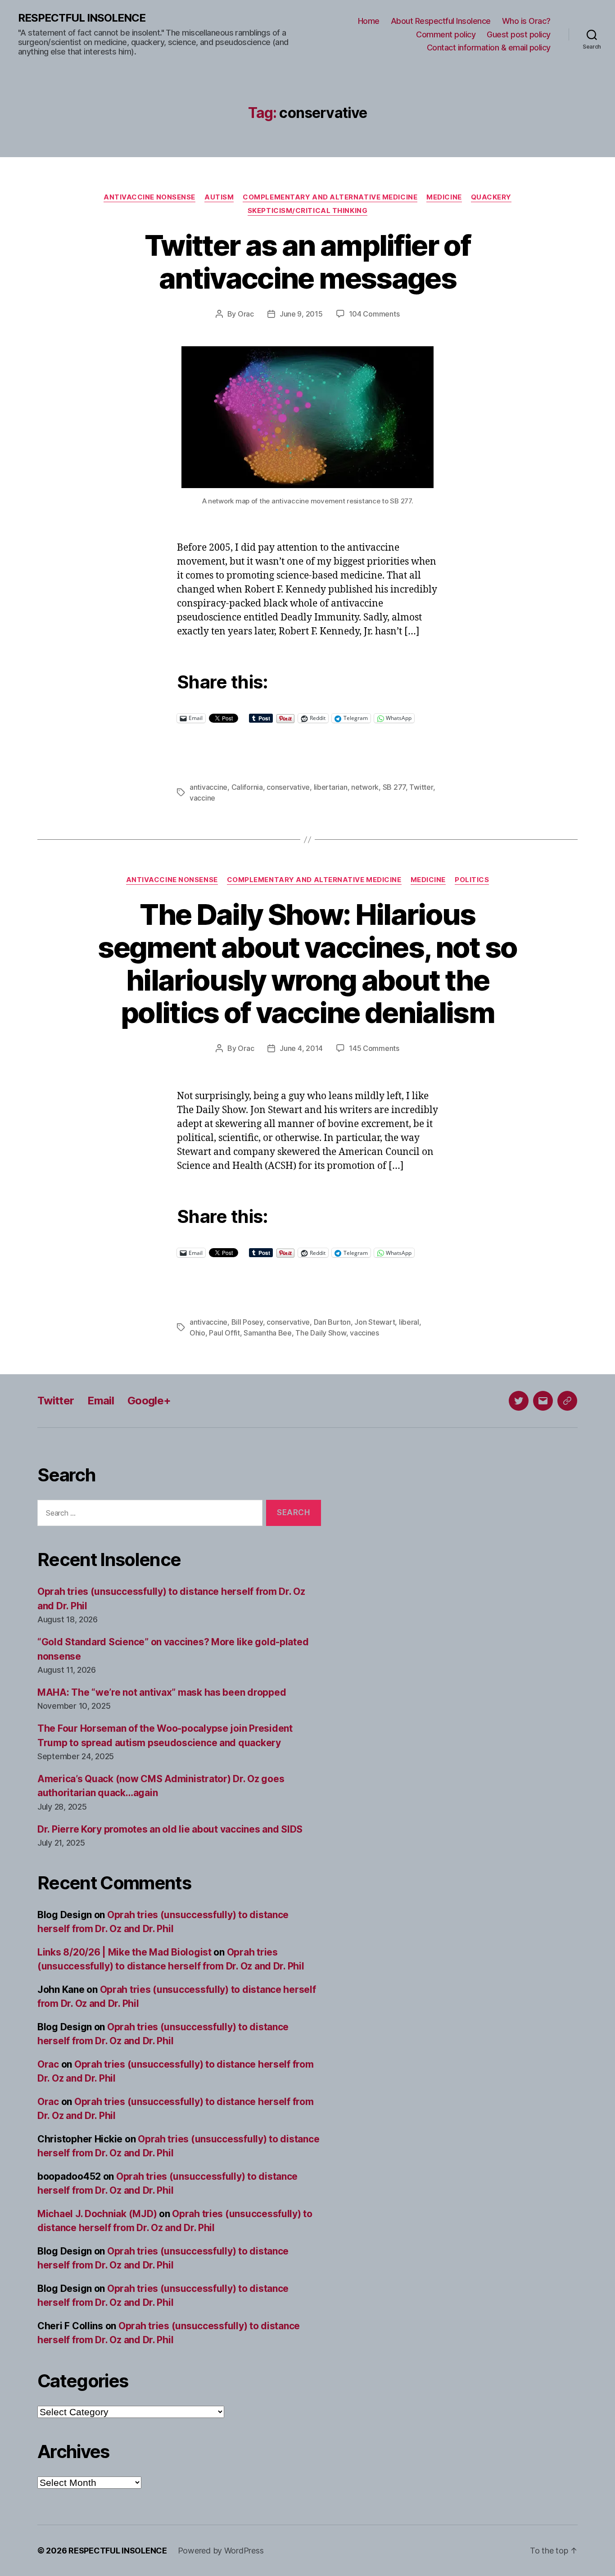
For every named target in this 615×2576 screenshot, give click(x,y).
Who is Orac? (526, 21)
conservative (288, 787)
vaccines (364, 1333)
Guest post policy (519, 34)
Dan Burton (332, 1322)
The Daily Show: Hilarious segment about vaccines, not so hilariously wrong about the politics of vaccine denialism (307, 964)
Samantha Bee (268, 1333)
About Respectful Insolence (441, 21)
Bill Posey (247, 1322)
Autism (219, 197)
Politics (472, 880)
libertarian (331, 787)
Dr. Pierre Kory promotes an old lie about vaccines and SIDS (170, 1829)
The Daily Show (321, 1333)
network (365, 787)
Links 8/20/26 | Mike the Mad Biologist (124, 1952)
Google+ (149, 1401)
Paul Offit (224, 1333)
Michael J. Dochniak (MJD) (97, 2214)
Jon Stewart (375, 1322)
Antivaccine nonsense (149, 197)
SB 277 (394, 787)
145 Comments (374, 1048)
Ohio (197, 1333)
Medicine (444, 197)
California (247, 787)
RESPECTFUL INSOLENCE (82, 18)
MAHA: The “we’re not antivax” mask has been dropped (162, 1692)
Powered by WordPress (221, 2551)
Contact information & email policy (489, 48)
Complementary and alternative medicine (330, 197)
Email (101, 1401)
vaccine (202, 798)
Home (369, 21)
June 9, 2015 (301, 314)
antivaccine (208, 787)
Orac (246, 314)
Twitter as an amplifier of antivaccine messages (307, 262)
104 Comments (374, 314)
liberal (409, 1322)
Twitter (421, 787)
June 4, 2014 (301, 1048)
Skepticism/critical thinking (307, 211)
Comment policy (446, 34)
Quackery (491, 197)
